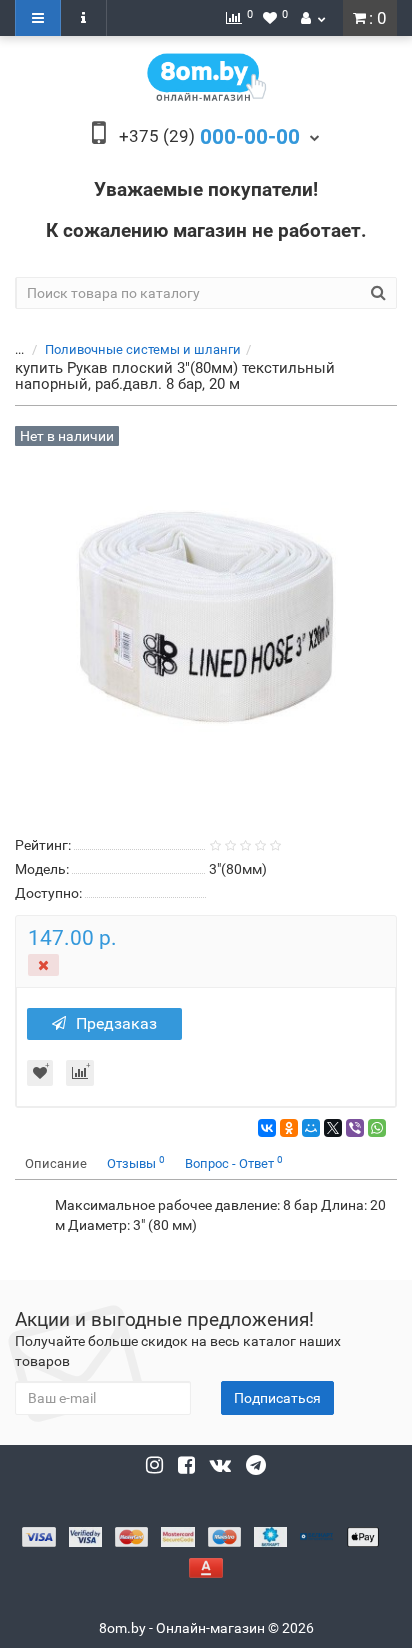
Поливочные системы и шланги (143, 349)
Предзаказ (116, 1023)
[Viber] (355, 1128)
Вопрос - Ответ (234, 1162)
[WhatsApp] (377, 1128)
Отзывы (136, 1162)
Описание (56, 1163)
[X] (333, 1128)
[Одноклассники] (289, 1128)
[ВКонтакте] (267, 1128)
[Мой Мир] (311, 1128)
